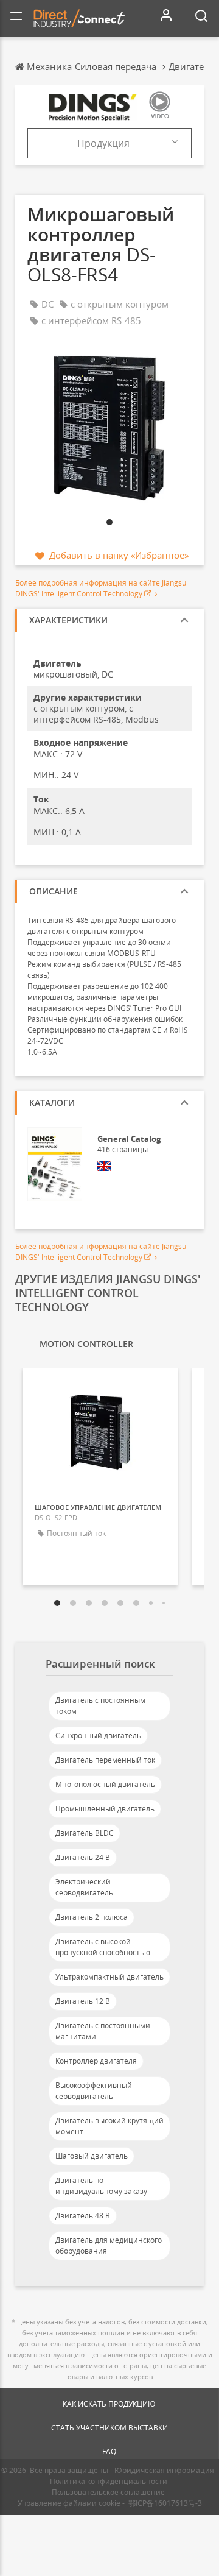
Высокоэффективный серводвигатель (94, 2091)
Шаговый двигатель (92, 2156)
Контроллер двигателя (96, 2061)
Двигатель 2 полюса (92, 1917)
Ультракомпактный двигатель (109, 1977)
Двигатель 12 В (83, 2001)
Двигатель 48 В (83, 2216)
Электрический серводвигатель (84, 1887)
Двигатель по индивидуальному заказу (101, 2186)
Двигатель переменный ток (105, 1760)
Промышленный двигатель (105, 1809)
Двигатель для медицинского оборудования (109, 2245)
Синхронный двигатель (98, 1736)
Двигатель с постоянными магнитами (103, 2031)
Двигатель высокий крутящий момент (109, 2126)
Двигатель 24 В (83, 1857)
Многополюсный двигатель (105, 1784)
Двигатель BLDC (85, 1833)
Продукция (103, 143)
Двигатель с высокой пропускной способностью (103, 1947)
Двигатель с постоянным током (100, 1706)
